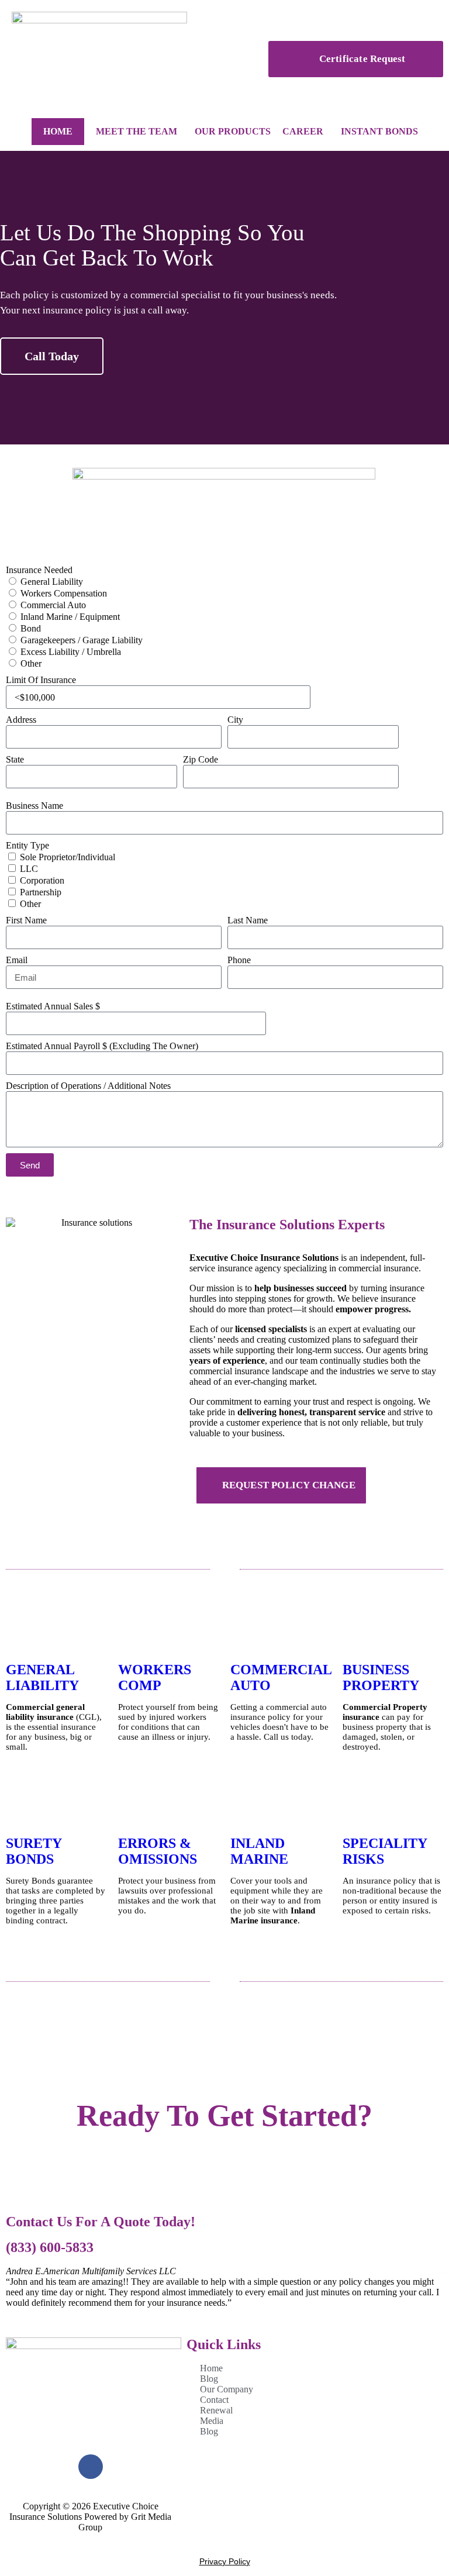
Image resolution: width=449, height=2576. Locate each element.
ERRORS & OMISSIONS (158, 1851)
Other (31, 663)
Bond (31, 628)
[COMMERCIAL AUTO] (245, 1631)
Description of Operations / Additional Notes (88, 1086)
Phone (239, 960)
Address (21, 720)
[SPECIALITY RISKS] (357, 1805)
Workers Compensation (64, 593)
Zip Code (201, 759)
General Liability (52, 582)
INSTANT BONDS (379, 131)
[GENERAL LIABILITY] (20, 1631)
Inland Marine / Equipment (70, 617)
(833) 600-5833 (50, 2247)
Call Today (52, 356)
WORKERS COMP (155, 1677)
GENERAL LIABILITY (42, 1677)
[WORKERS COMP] (133, 1631)
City (235, 720)
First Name (26, 920)
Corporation (42, 880)
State (15, 759)
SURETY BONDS (34, 1851)
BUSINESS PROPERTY (381, 1677)
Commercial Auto (53, 605)
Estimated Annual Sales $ (53, 1006)
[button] (11, 298)
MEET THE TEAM (137, 131)
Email (17, 960)
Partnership (41, 892)
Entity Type (27, 845)
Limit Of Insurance (41, 680)
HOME (58, 131)
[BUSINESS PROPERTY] (357, 1631)
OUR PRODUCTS (233, 131)
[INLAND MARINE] (245, 1805)
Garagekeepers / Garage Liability (82, 640)
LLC (29, 869)
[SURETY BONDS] (20, 1805)
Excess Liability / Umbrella (71, 652)
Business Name (34, 806)
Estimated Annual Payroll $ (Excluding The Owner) (102, 1046)
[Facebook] (91, 2467)
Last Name (248, 920)
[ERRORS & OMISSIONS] (133, 1805)
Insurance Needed (39, 570)
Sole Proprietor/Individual (68, 857)
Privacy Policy (225, 2561)
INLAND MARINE (259, 1851)
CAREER (303, 131)
